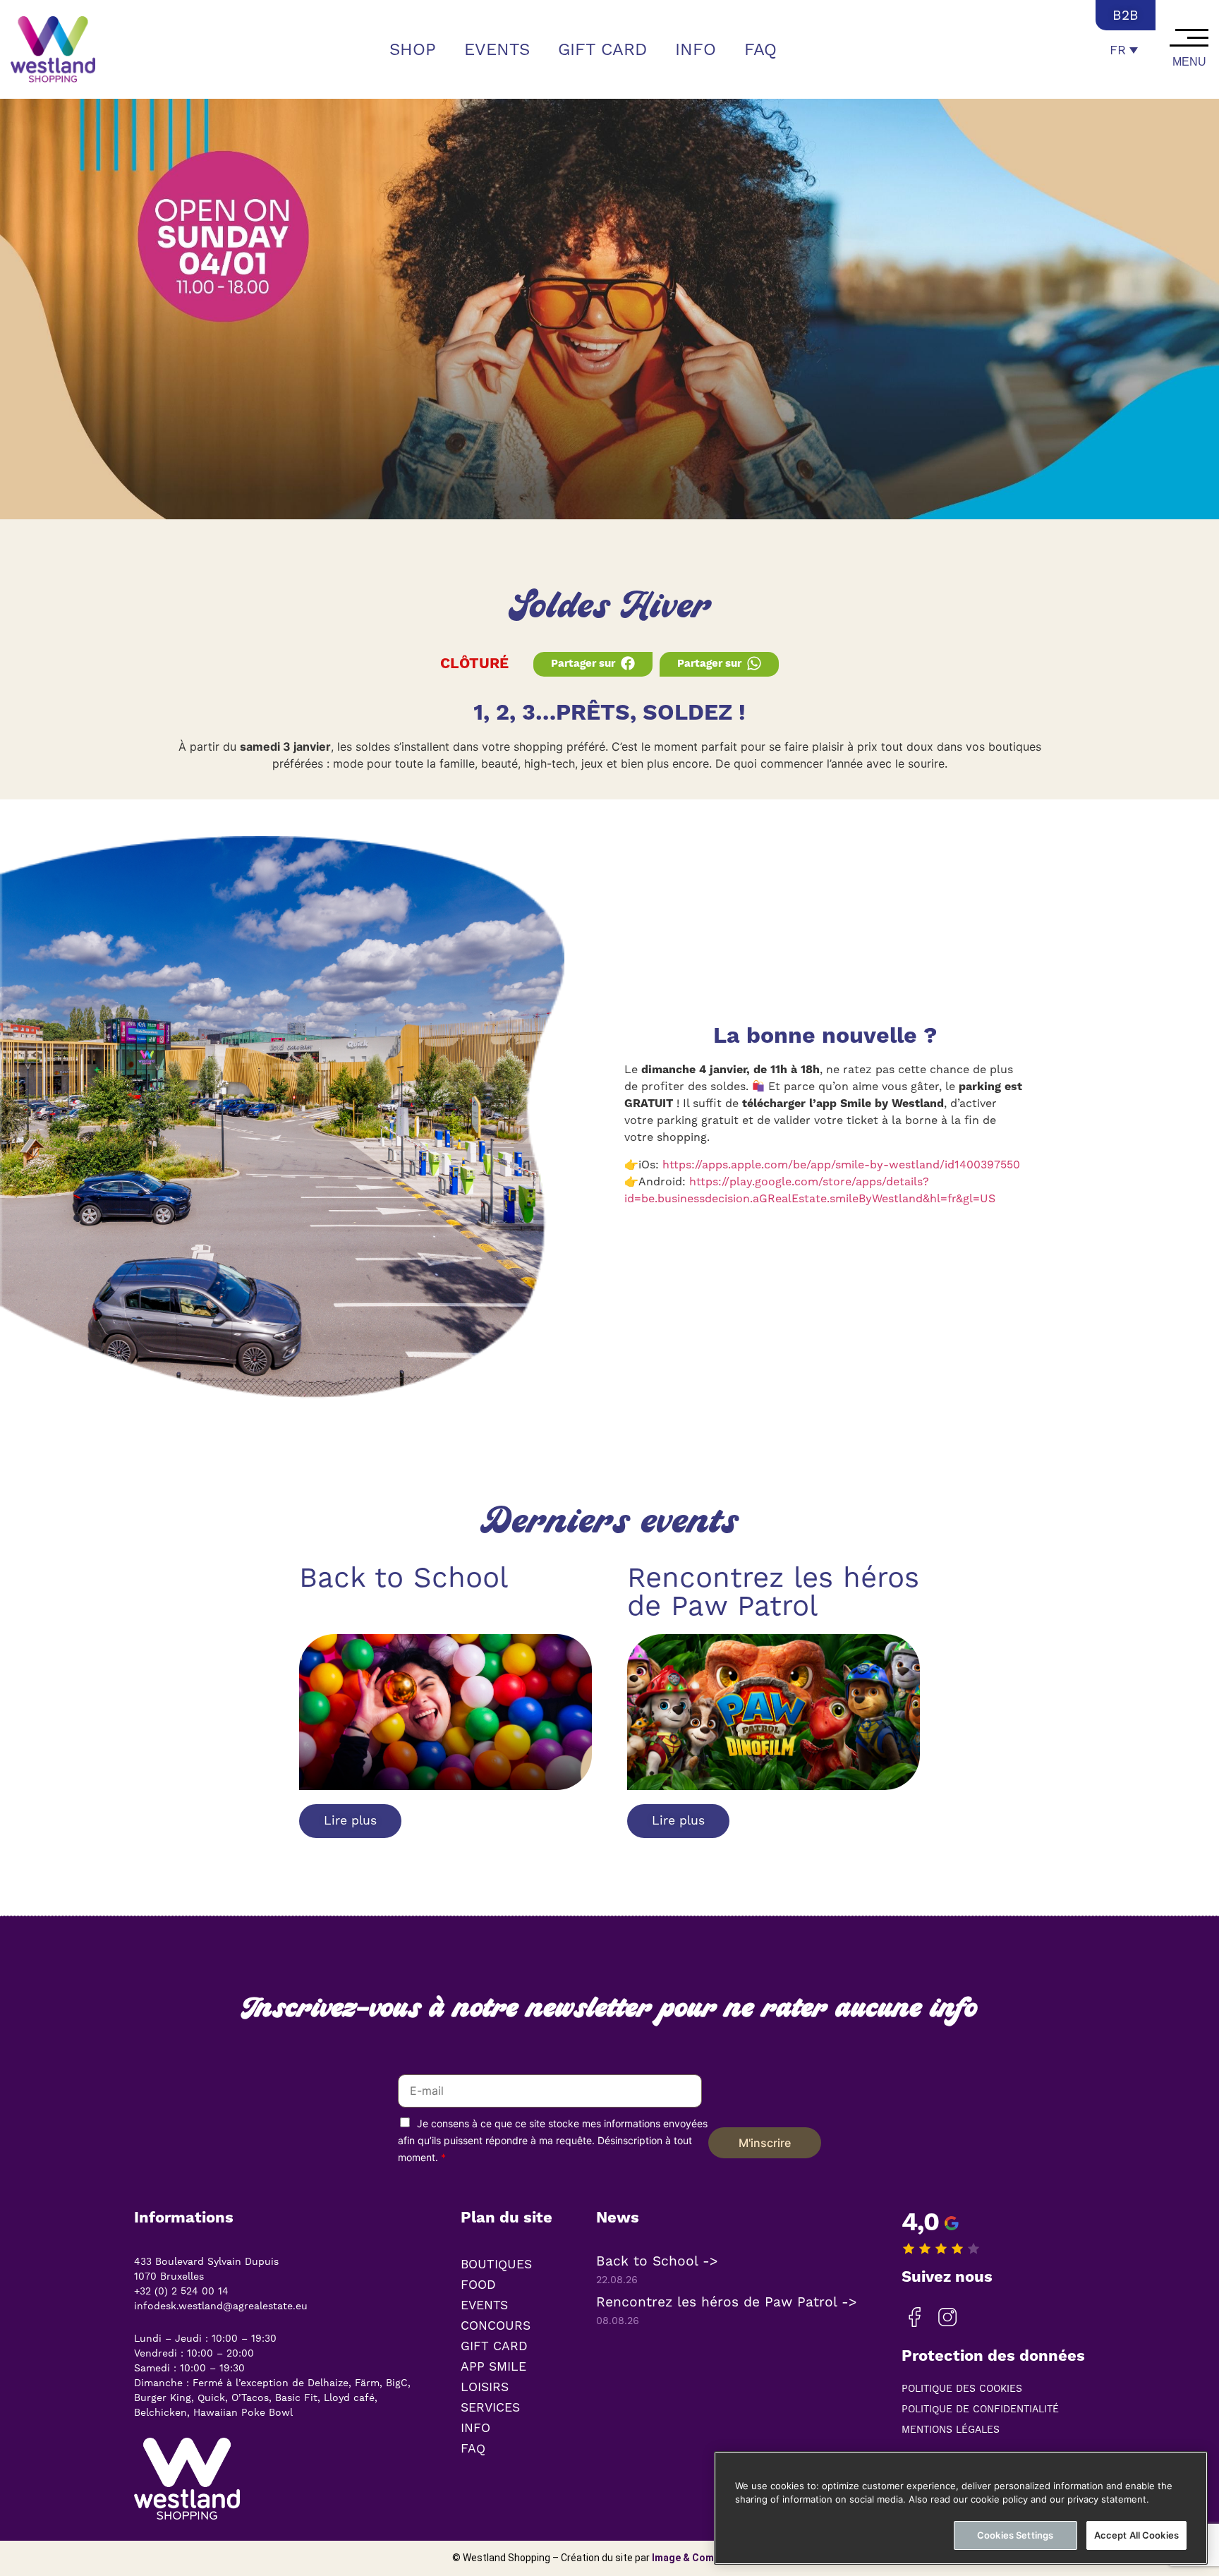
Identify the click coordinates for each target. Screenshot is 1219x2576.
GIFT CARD (494, 2346)
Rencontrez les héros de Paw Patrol (773, 1591)
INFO (475, 2428)
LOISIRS (485, 2387)
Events (497, 49)
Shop (413, 49)
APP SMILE (493, 2366)
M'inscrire (765, 2143)
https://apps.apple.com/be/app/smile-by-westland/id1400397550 (841, 1165)
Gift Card (602, 49)
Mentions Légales (951, 2429)
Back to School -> (657, 2261)
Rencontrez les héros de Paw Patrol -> (727, 2302)
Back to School (404, 1577)
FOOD (478, 2285)
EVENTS (484, 2305)
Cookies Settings (1015, 2535)
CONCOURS (496, 2326)
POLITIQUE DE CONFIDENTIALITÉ (980, 2409)
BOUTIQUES (496, 2264)
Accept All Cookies (1136, 2535)
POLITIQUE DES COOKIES (962, 2388)
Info (696, 49)
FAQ (760, 49)
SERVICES (490, 2407)
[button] (593, 664)
